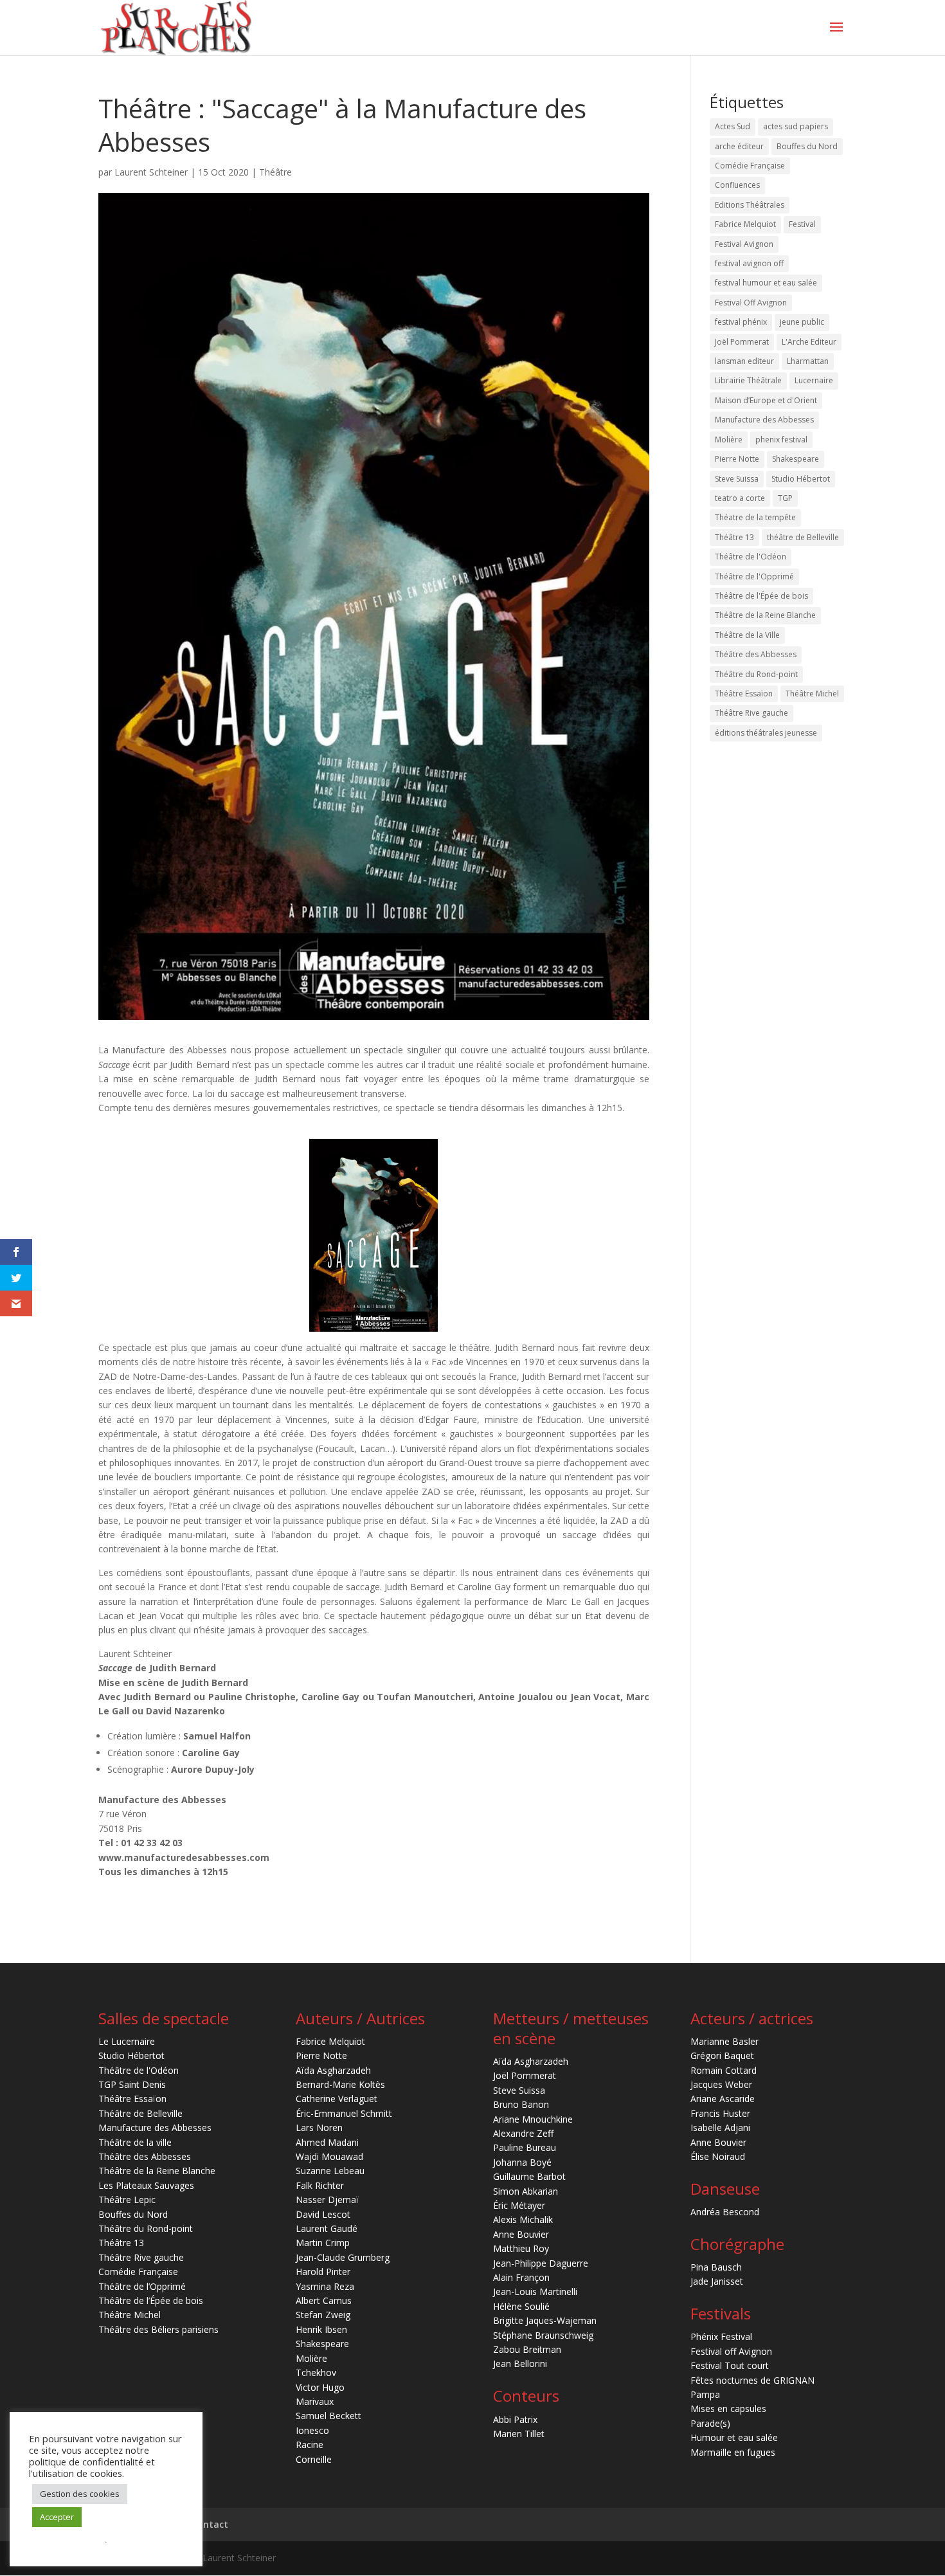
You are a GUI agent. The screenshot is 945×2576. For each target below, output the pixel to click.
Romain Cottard (724, 2070)
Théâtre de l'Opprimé (754, 576)
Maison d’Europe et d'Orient (766, 400)
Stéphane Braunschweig (543, 2335)
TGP (785, 498)
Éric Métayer (519, 2205)
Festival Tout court (730, 2365)
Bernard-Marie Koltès (340, 2084)
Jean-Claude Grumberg (343, 2257)
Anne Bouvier (521, 2234)
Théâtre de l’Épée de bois (151, 2300)
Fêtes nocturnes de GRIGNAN (752, 2380)
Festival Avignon (744, 244)
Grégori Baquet (722, 2055)
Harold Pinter (323, 2272)
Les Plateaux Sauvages (146, 2185)
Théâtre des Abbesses (756, 654)
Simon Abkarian (526, 2191)
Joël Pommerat (742, 342)
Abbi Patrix (515, 2419)
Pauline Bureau (525, 2147)
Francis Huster (720, 2113)
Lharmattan (808, 361)
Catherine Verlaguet (337, 2099)
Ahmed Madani (327, 2142)
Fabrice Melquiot (745, 224)
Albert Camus (324, 2300)
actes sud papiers (796, 126)
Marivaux (315, 2401)
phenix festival (781, 440)
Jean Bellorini (520, 2363)
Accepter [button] (57, 2517)
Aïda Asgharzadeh (333, 2070)
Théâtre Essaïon (744, 694)
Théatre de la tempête (755, 517)
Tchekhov (316, 2372)
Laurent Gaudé (327, 2228)
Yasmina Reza (325, 2286)
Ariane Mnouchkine (533, 2119)
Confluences (737, 185)
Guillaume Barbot (529, 2176)
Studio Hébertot (801, 479)
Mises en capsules (728, 2408)
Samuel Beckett (328, 2416)
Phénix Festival (721, 2336)
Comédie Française (750, 166)
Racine (310, 2444)
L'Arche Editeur (809, 342)
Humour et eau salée (734, 2437)
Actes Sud (733, 126)
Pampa (705, 2394)
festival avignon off (749, 263)
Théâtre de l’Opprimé (142, 2286)
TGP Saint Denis (132, 2084)
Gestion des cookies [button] (80, 2494)
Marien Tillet (519, 2434)
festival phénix (741, 322)
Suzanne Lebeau (330, 2171)
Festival (802, 224)
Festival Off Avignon (751, 303)
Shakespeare (796, 459)
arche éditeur (739, 146)
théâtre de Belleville (803, 537)
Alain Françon (521, 2277)
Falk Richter (320, 2185)
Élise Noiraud (718, 2156)
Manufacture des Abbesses (764, 420)
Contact (210, 2524)
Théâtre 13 (734, 537)
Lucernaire (814, 380)
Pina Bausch (716, 2267)
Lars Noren (319, 2127)
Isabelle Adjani (720, 2127)
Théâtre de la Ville (747, 635)
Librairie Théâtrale (748, 380)
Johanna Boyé (522, 2162)
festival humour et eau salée (766, 283)
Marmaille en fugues (733, 2452)
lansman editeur (744, 361)
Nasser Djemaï (327, 2200)
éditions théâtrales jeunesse (766, 733)
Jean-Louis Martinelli (535, 2291)
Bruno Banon (521, 2104)
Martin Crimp (323, 2243)
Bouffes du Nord (807, 146)
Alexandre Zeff (523, 2133)
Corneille (314, 2459)
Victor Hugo (320, 2387)
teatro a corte (740, 498)
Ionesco (312, 2430)
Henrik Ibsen (321, 2329)
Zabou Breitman (527, 2349)
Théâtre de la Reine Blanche (765, 615)
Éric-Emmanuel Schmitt (344, 2113)
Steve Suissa (737, 479)
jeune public (802, 322)
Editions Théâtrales (750, 205)
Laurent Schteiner (151, 172)
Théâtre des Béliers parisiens (158, 2329)
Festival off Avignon (731, 2351)
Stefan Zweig (323, 2315)
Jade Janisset (717, 2281)
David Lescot (323, 2214)
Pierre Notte (737, 459)
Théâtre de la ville (135, 2142)
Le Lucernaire (127, 2041)
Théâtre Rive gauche (751, 713)
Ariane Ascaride (723, 2099)
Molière (729, 440)
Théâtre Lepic (127, 2200)
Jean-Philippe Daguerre (541, 2263)
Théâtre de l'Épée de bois (761, 596)
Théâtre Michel (812, 694)
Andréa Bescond (725, 2212)
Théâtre (275, 172)
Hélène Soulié (521, 2306)
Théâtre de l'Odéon (751, 557)
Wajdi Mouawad (329, 2156)
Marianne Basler (724, 2041)
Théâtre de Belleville (140, 2113)
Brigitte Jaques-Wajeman (545, 2320)
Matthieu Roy (521, 2248)
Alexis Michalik (523, 2219)
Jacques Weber (721, 2084)
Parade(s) (710, 2423)
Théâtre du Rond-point (756, 674)
